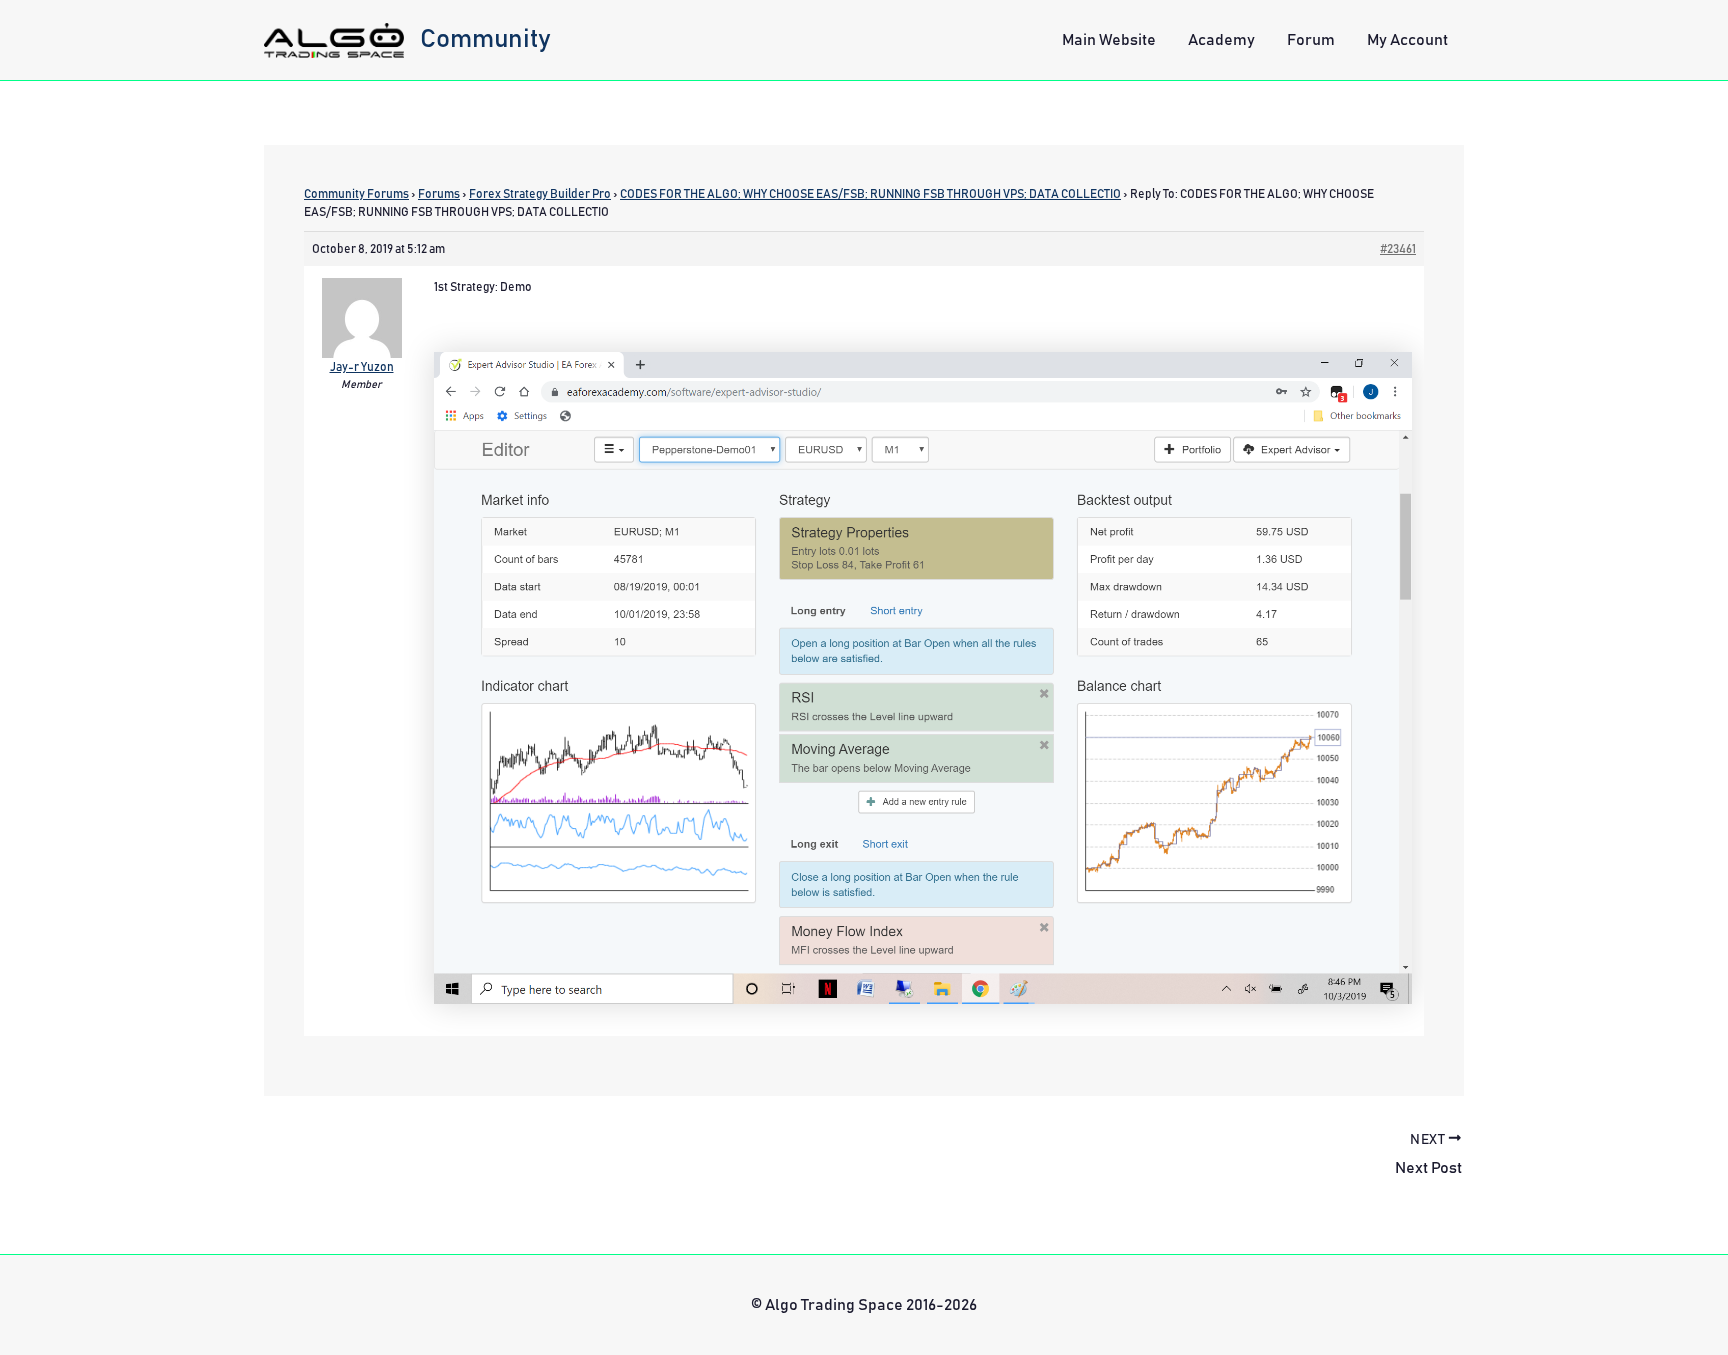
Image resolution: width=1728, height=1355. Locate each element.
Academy (1221, 40)
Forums (439, 194)
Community (485, 39)
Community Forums (356, 194)
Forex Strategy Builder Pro (540, 194)
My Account (1407, 40)
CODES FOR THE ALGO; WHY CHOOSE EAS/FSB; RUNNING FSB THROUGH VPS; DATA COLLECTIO (870, 194)
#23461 (1398, 249)
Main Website (1109, 40)
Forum (1311, 40)
